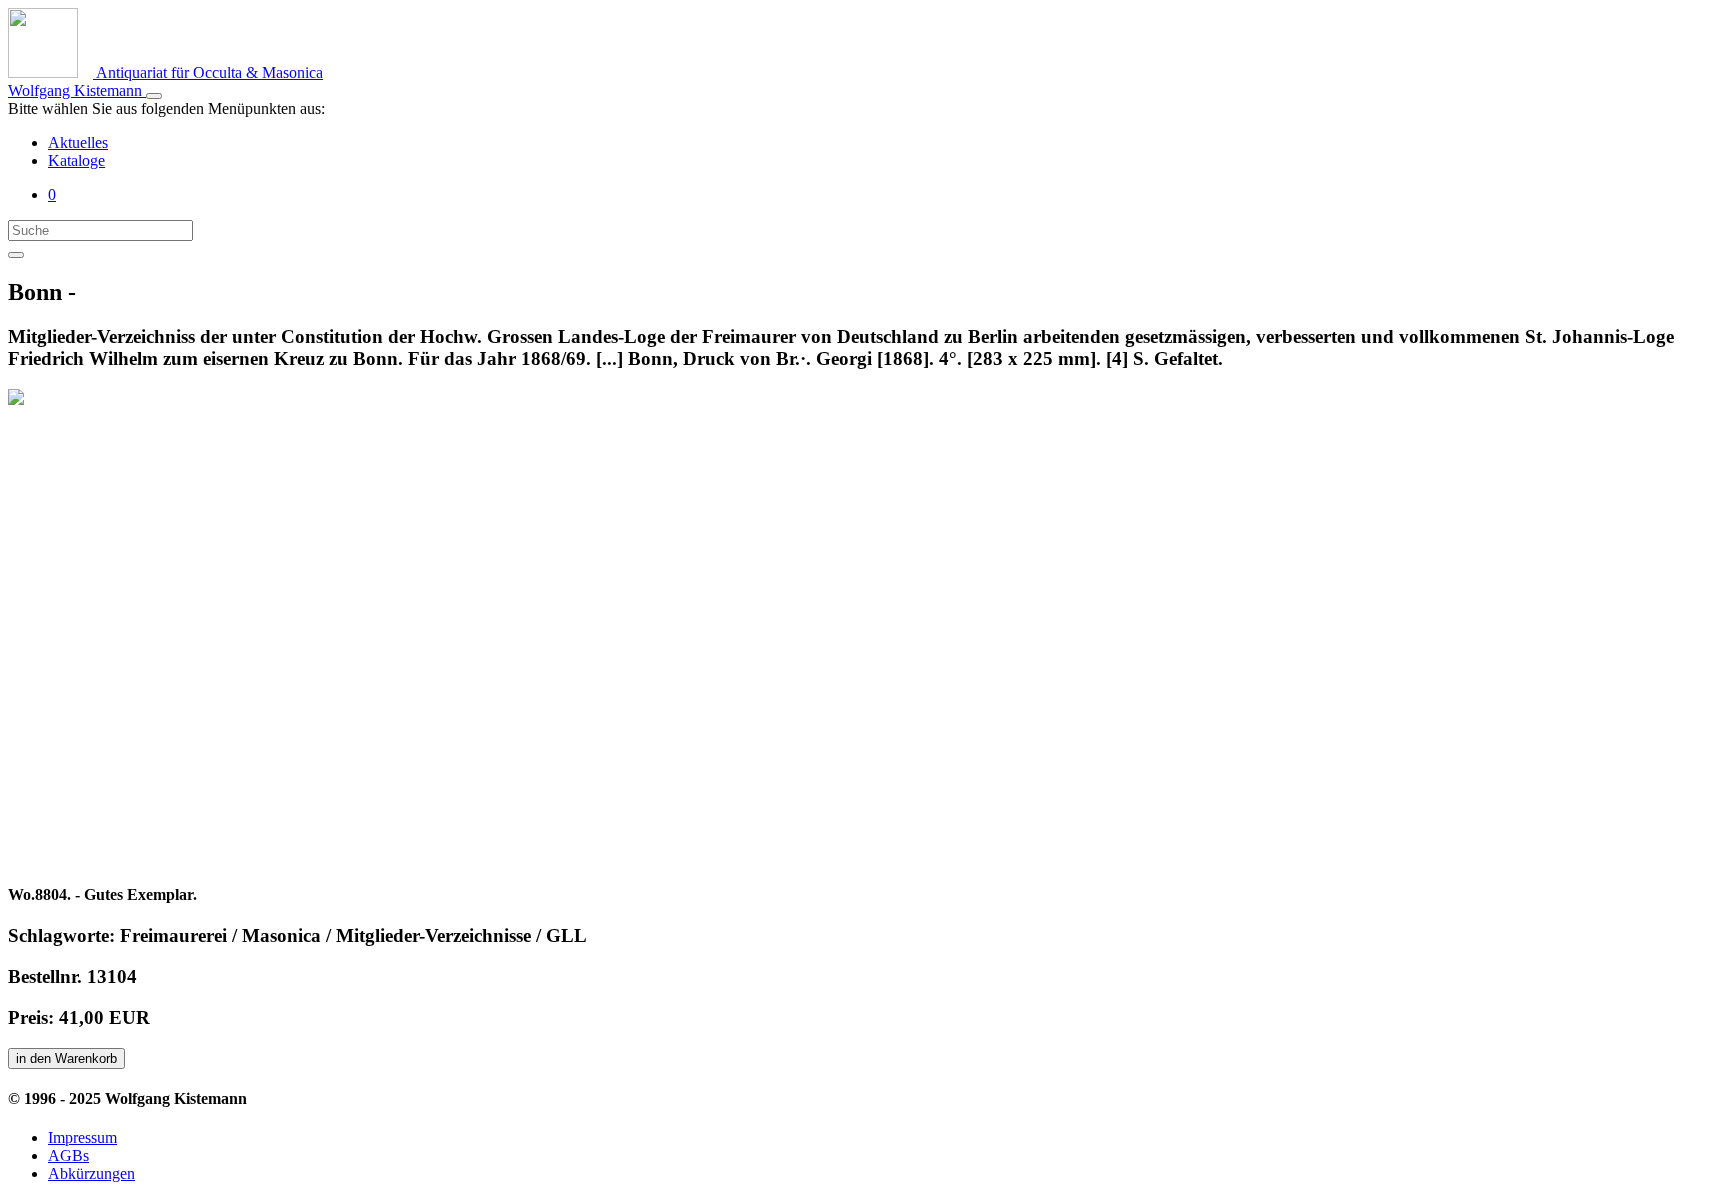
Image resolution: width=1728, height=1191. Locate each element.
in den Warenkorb (66, 1058)
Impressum (82, 1137)
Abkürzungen (91, 1173)
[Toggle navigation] (154, 96)
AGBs (68, 1155)
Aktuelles (78, 142)
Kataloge (76, 160)
